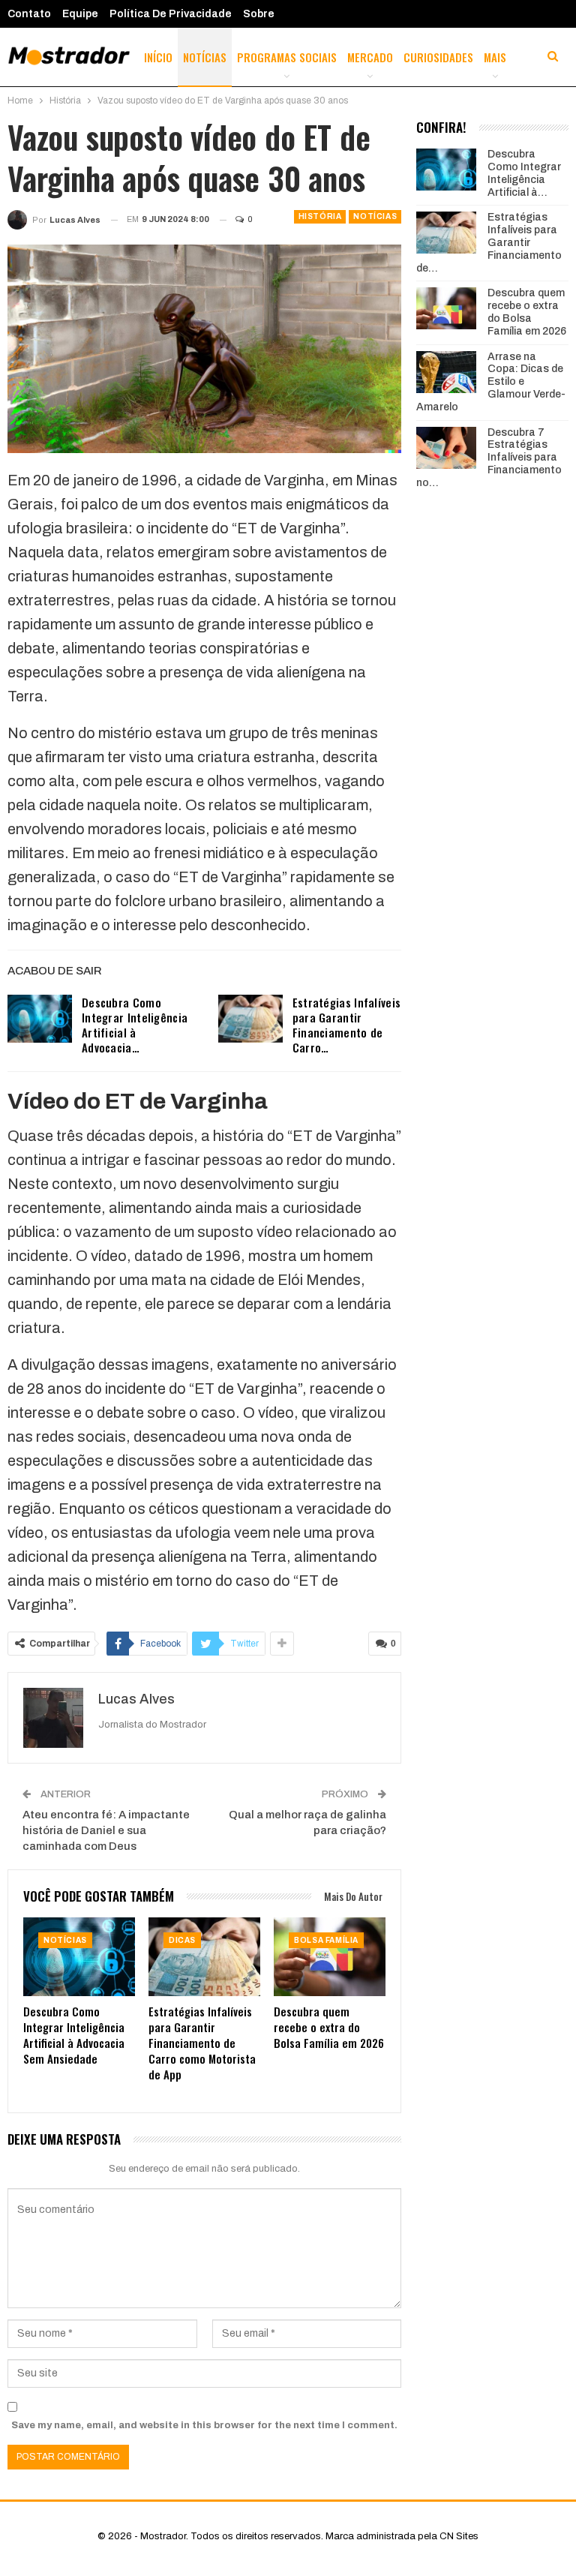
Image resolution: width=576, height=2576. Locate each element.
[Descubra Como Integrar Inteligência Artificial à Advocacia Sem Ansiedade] (40, 1019)
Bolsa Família (326, 1940)
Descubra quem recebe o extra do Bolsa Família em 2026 (527, 312)
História (320, 216)
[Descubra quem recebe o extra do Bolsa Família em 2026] (330, 1956)
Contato (29, 14)
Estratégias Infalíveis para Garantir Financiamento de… (489, 242)
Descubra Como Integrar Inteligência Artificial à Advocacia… (135, 1025)
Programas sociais (287, 57)
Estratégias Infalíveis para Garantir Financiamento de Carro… (347, 1025)
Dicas (182, 1940)
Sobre (259, 14)
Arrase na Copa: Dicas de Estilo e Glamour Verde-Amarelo (491, 382)
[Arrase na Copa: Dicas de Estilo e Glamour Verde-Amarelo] (446, 372)
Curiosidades (438, 57)
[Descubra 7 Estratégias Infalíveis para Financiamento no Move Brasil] (446, 448)
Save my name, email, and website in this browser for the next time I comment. (204, 2425)
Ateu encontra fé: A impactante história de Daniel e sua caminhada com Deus (106, 1830)
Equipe (80, 14)
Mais (495, 57)
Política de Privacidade (171, 14)
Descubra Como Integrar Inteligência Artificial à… (524, 173)
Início (158, 57)
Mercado (370, 57)
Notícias (205, 57)
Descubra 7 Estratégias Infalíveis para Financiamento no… (489, 458)
